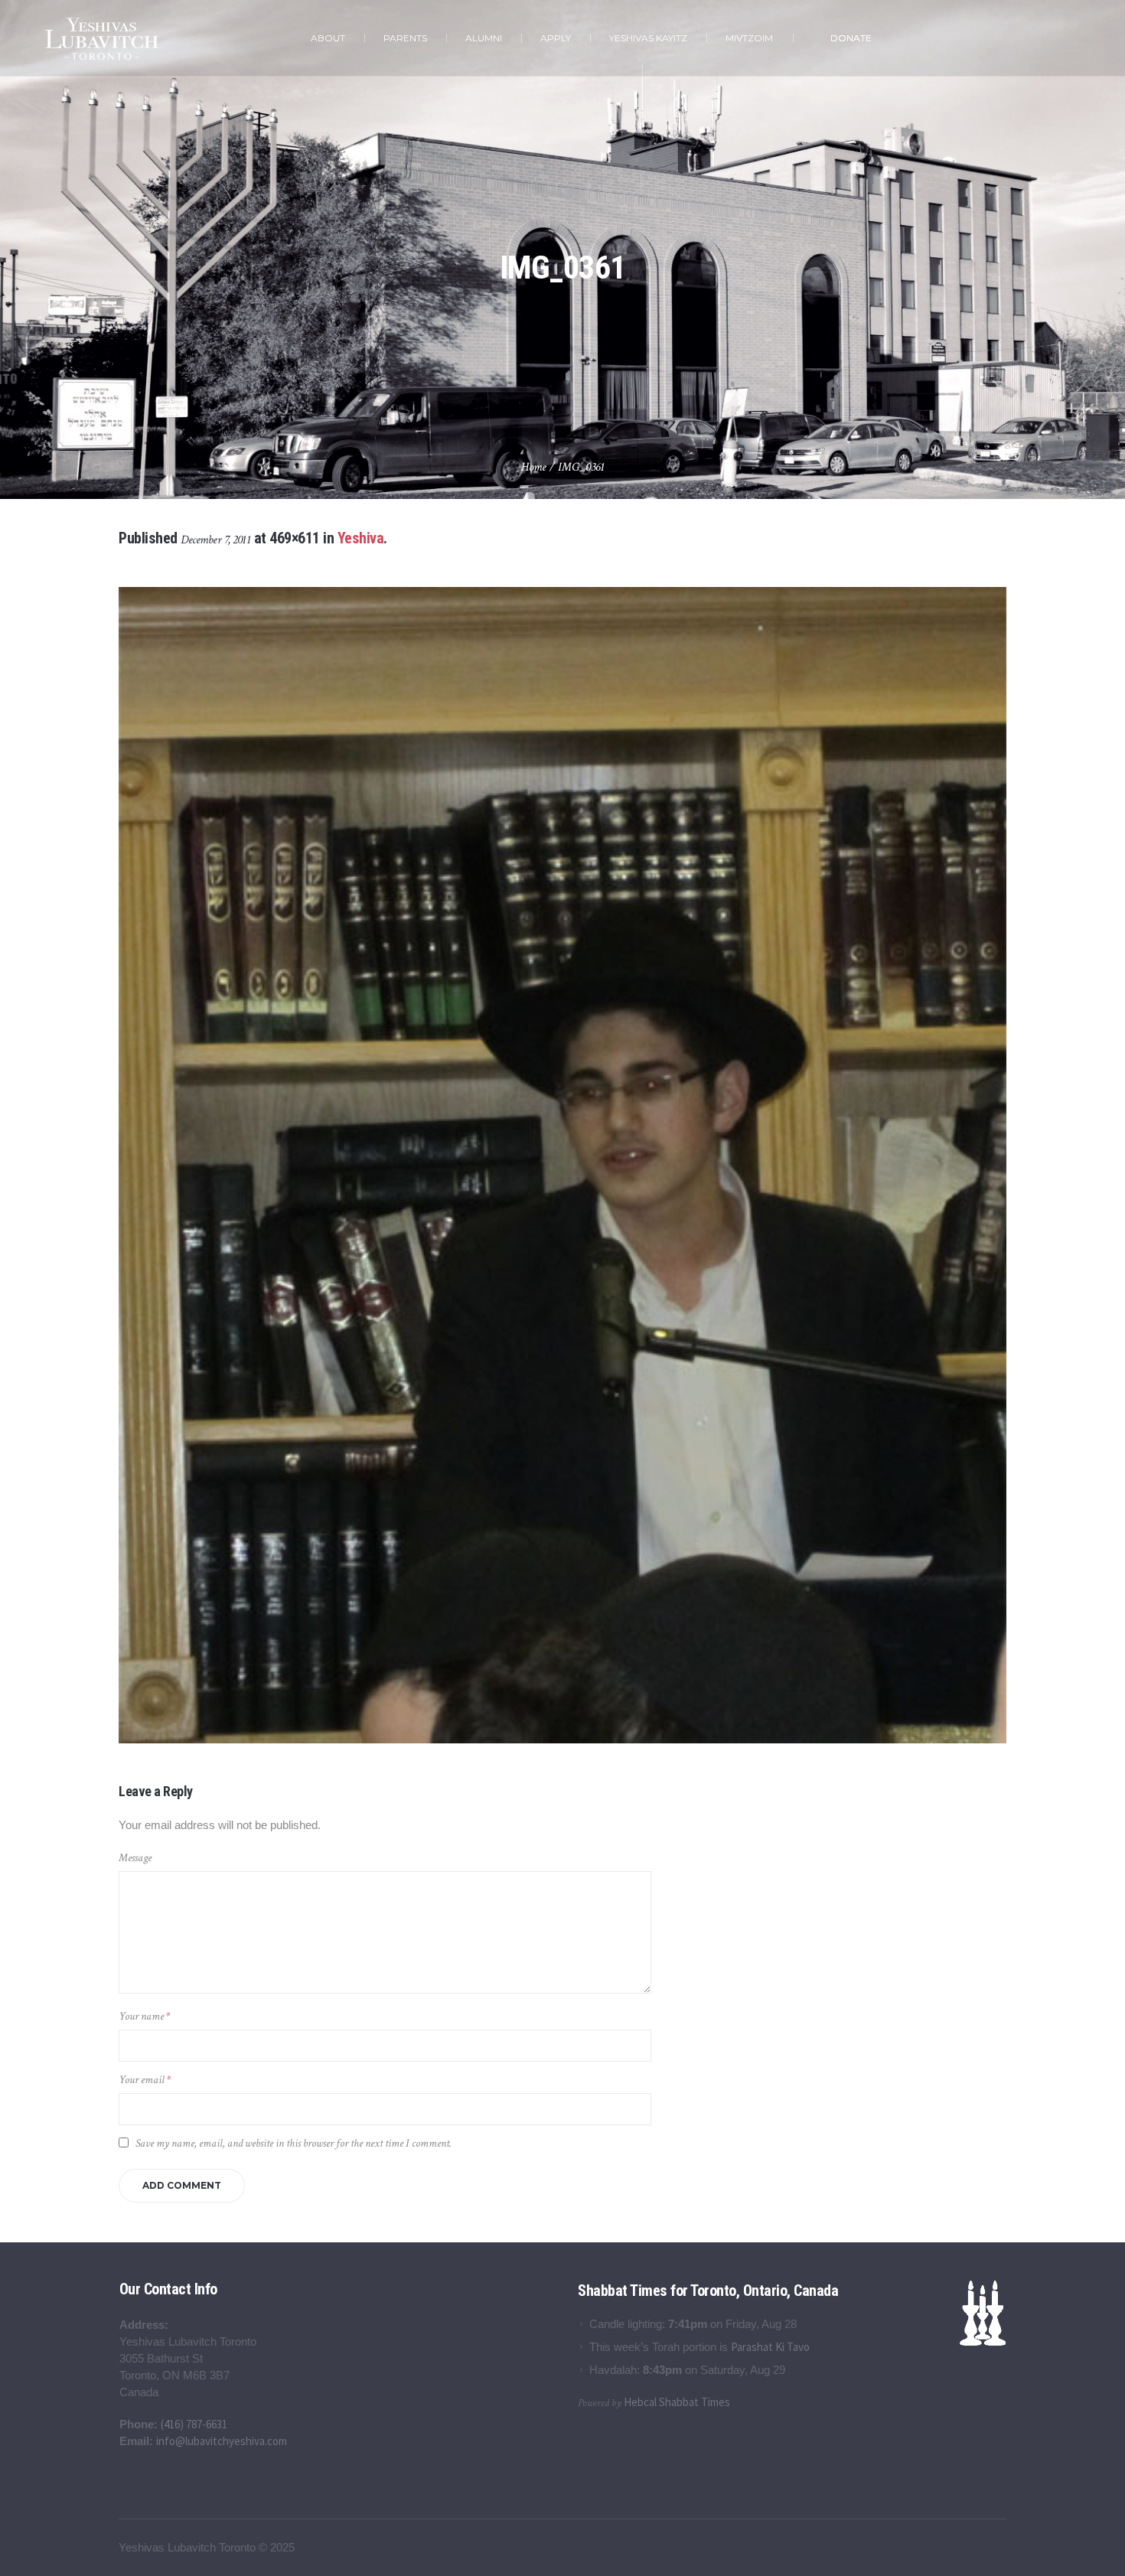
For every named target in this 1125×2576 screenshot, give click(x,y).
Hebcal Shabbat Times (677, 2402)
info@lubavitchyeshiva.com (222, 2441)
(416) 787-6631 (194, 2424)
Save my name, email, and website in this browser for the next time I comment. (293, 2143)
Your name (144, 2016)
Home (534, 467)
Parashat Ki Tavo (770, 2347)
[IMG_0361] (562, 1165)
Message (135, 1858)
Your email (145, 2080)
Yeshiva (361, 538)
